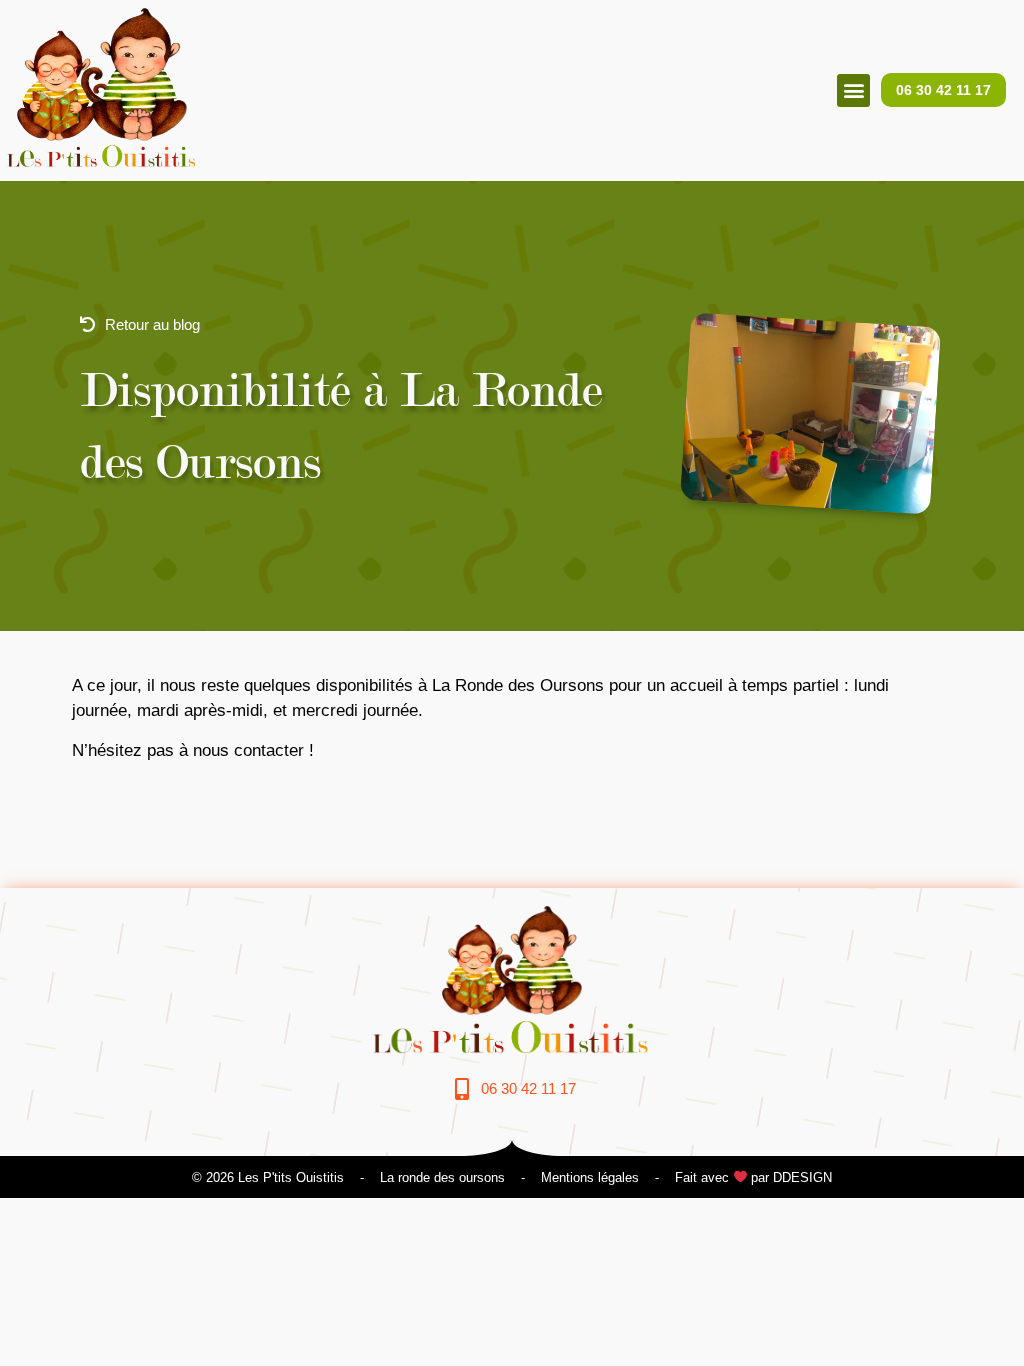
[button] (853, 90)
